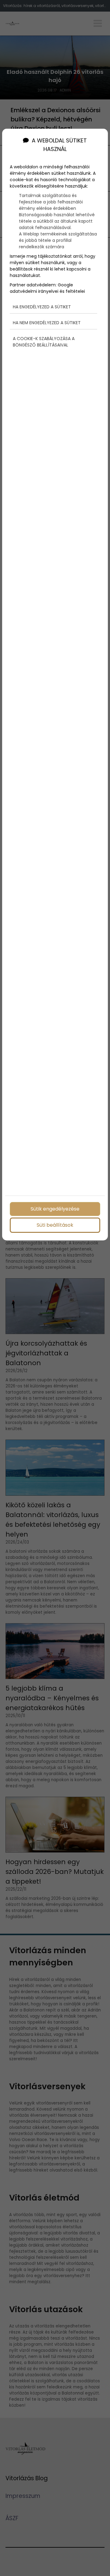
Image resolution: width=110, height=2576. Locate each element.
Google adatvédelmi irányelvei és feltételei (47, 288)
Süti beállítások (55, 1225)
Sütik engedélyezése (55, 1209)
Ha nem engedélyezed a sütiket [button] (47, 323)
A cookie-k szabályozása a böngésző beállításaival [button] (44, 342)
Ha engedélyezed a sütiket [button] (42, 307)
